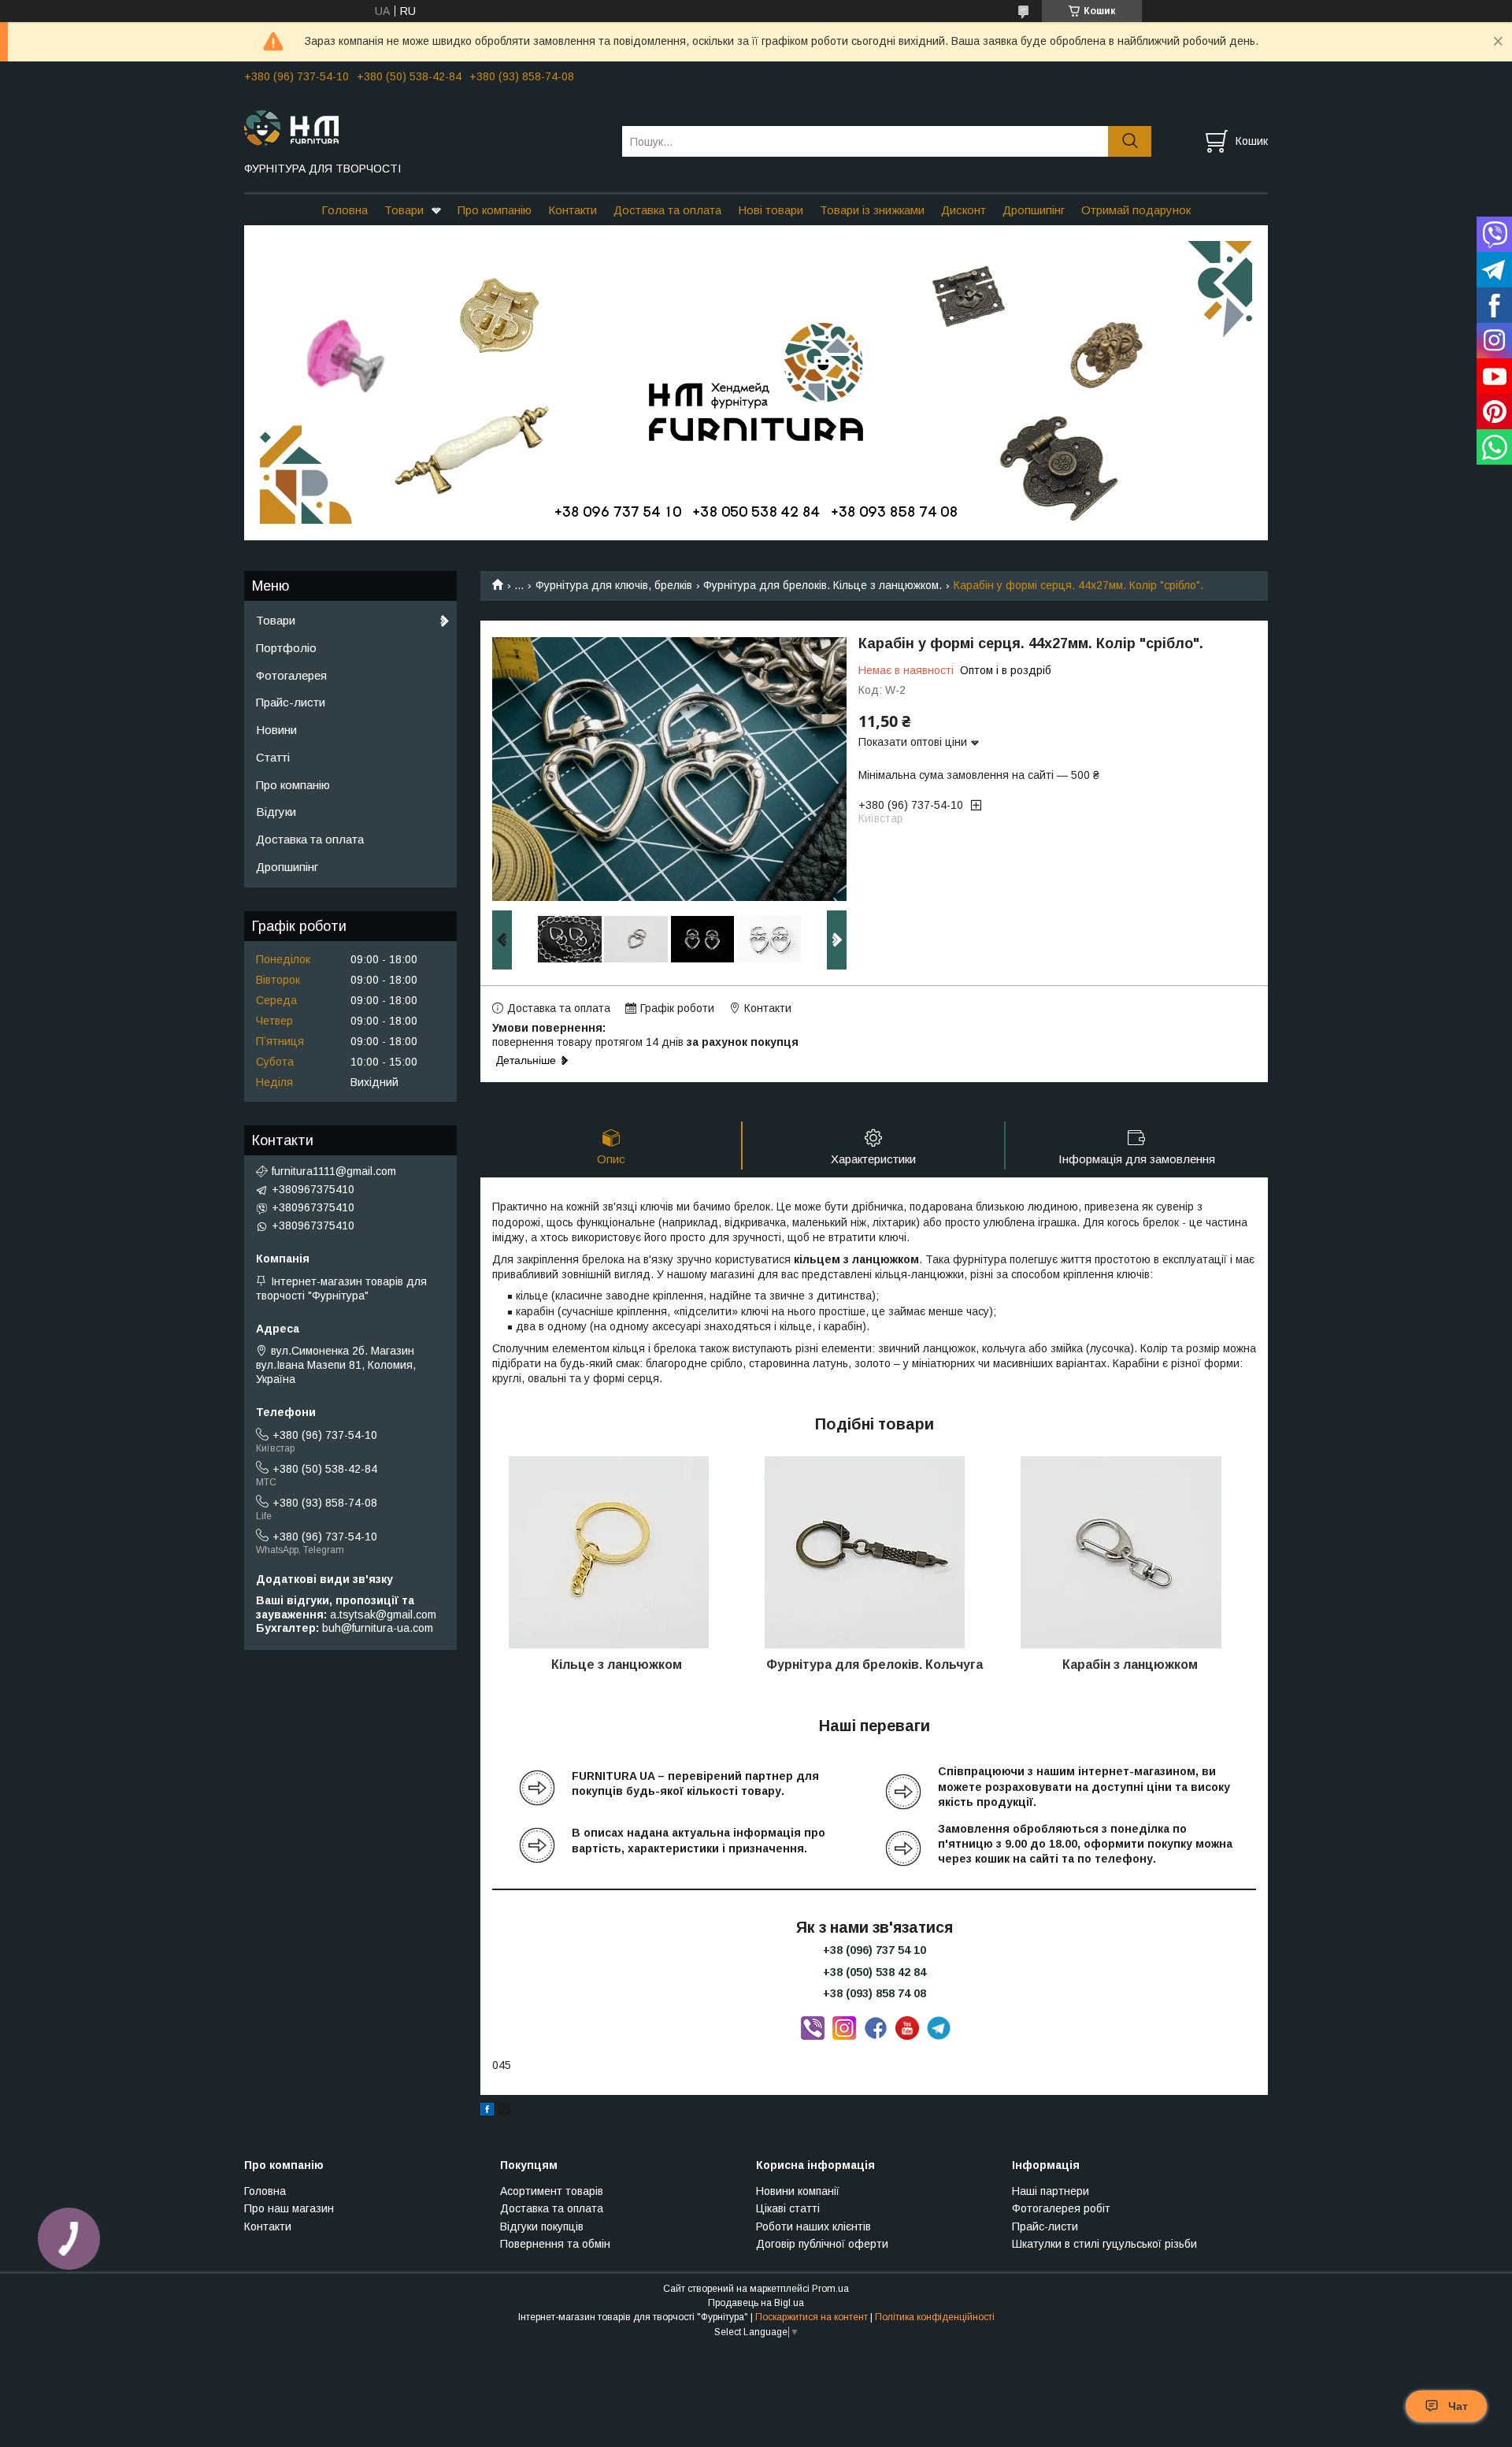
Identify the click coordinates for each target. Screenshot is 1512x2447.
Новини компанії (798, 2191)
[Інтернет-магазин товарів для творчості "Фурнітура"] (423, 127)
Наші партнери (1051, 2191)
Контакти (573, 210)
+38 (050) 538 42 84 (875, 1972)
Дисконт (964, 210)
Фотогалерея (291, 675)
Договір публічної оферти (822, 2244)
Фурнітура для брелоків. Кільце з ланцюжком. (823, 585)
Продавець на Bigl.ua (756, 2303)
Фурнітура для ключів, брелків (614, 585)
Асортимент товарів (552, 2191)
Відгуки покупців (542, 2226)
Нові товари (771, 210)
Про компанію (495, 210)
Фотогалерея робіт (1061, 2208)
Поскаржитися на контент (812, 2317)
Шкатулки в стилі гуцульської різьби (1104, 2244)
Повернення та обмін (555, 2244)
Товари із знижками (872, 210)
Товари (404, 210)
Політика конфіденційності (935, 2317)
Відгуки (276, 812)
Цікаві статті (788, 2208)
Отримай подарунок (1136, 210)
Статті (273, 757)
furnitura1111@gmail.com (334, 1171)
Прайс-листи (291, 702)
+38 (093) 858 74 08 (875, 1993)
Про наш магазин (289, 2208)
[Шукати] (1130, 141)
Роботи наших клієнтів (813, 2226)
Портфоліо (286, 648)
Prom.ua (830, 2289)
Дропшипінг (1034, 210)
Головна (345, 210)
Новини (276, 730)
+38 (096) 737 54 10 (875, 1950)
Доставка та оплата (667, 210)
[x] (504, 2111)
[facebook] (487, 2111)
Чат (1458, 2406)
